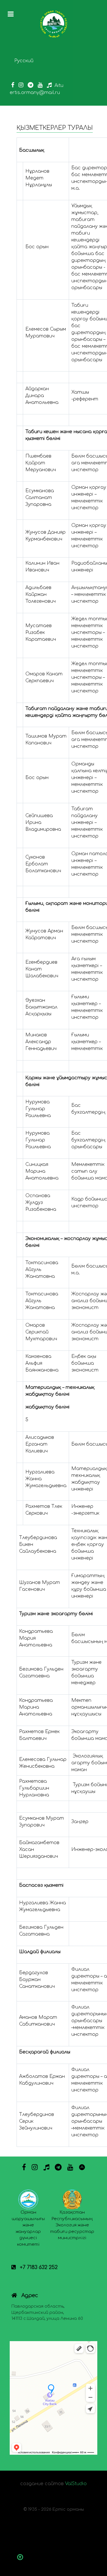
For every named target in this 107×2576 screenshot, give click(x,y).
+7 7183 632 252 (38, 2267)
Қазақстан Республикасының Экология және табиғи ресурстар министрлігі (72, 2225)
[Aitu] (82, 2167)
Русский (24, 61)
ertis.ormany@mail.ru (35, 93)
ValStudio (76, 2484)
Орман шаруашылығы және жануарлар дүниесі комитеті (28, 2228)
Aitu (59, 85)
